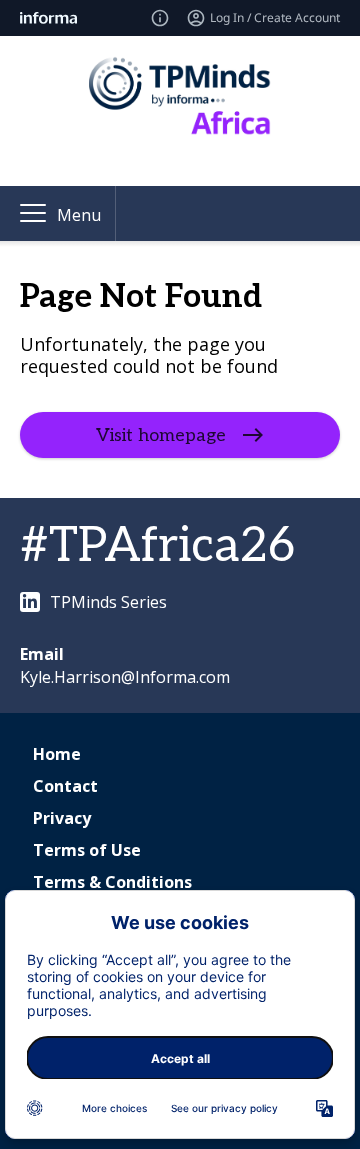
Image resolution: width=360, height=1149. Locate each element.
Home (57, 754)
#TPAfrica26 (157, 546)
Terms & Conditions (112, 882)
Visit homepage (161, 435)
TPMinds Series (108, 602)
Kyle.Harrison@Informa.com (125, 677)
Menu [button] (79, 215)
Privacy (62, 818)
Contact (65, 786)
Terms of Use (87, 850)
